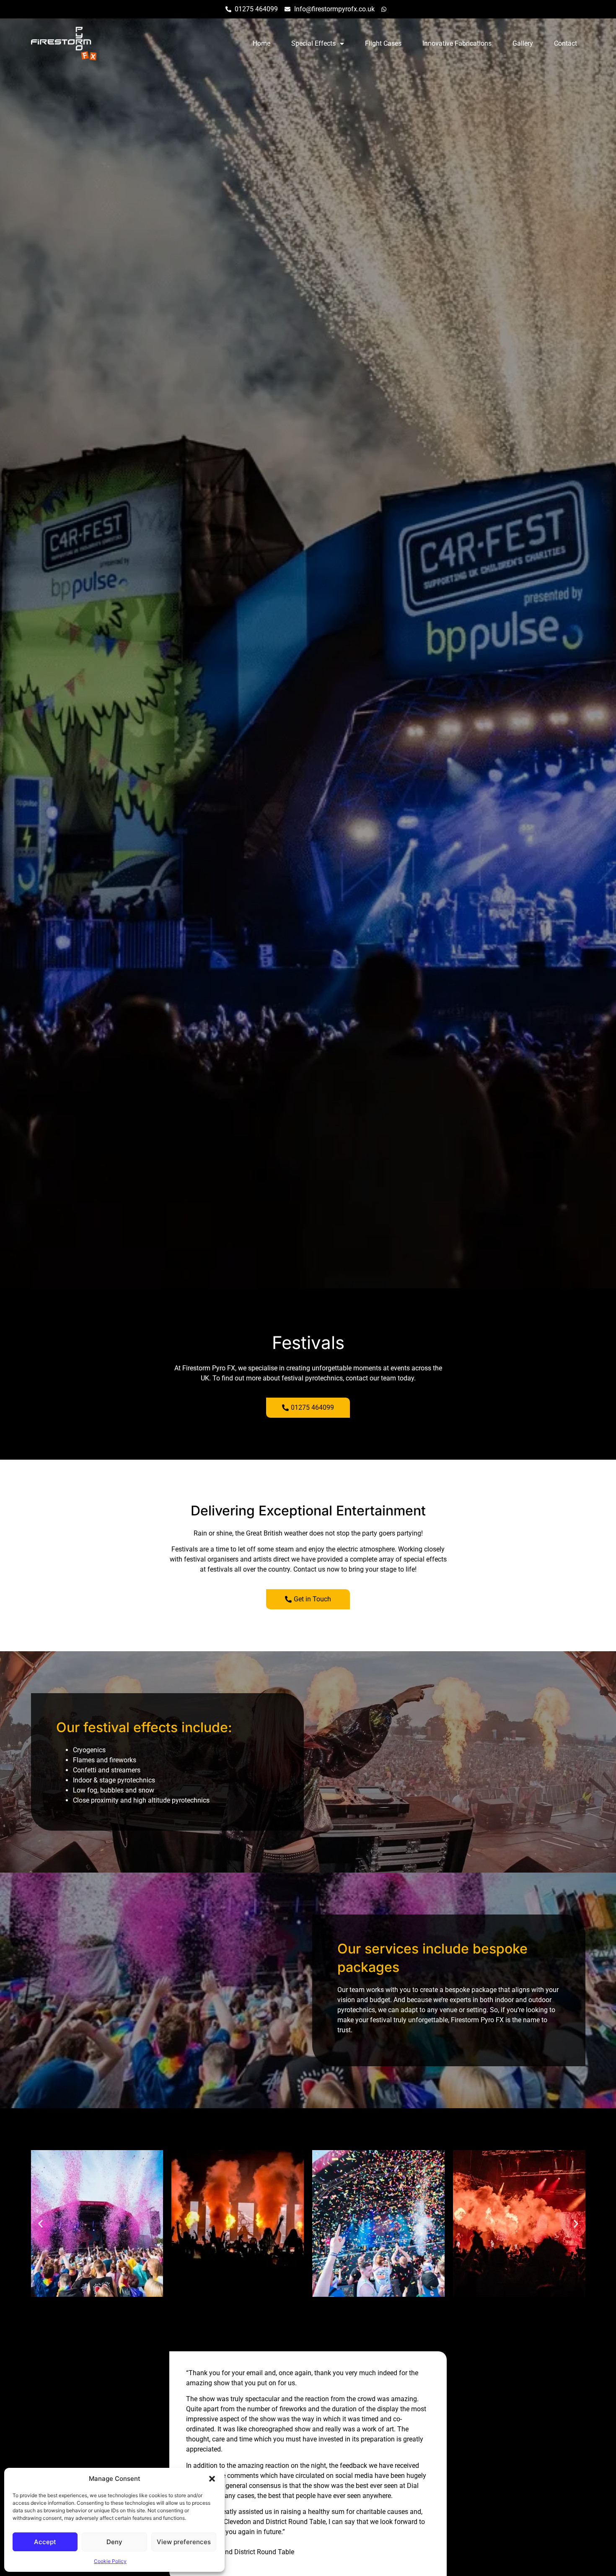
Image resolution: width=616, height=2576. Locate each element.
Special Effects (313, 43)
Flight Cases (383, 43)
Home (261, 43)
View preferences (184, 2542)
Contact (566, 43)
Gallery (523, 43)
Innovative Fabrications (457, 43)
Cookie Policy (110, 2561)
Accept (45, 2542)
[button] (212, 2479)
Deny (114, 2542)
